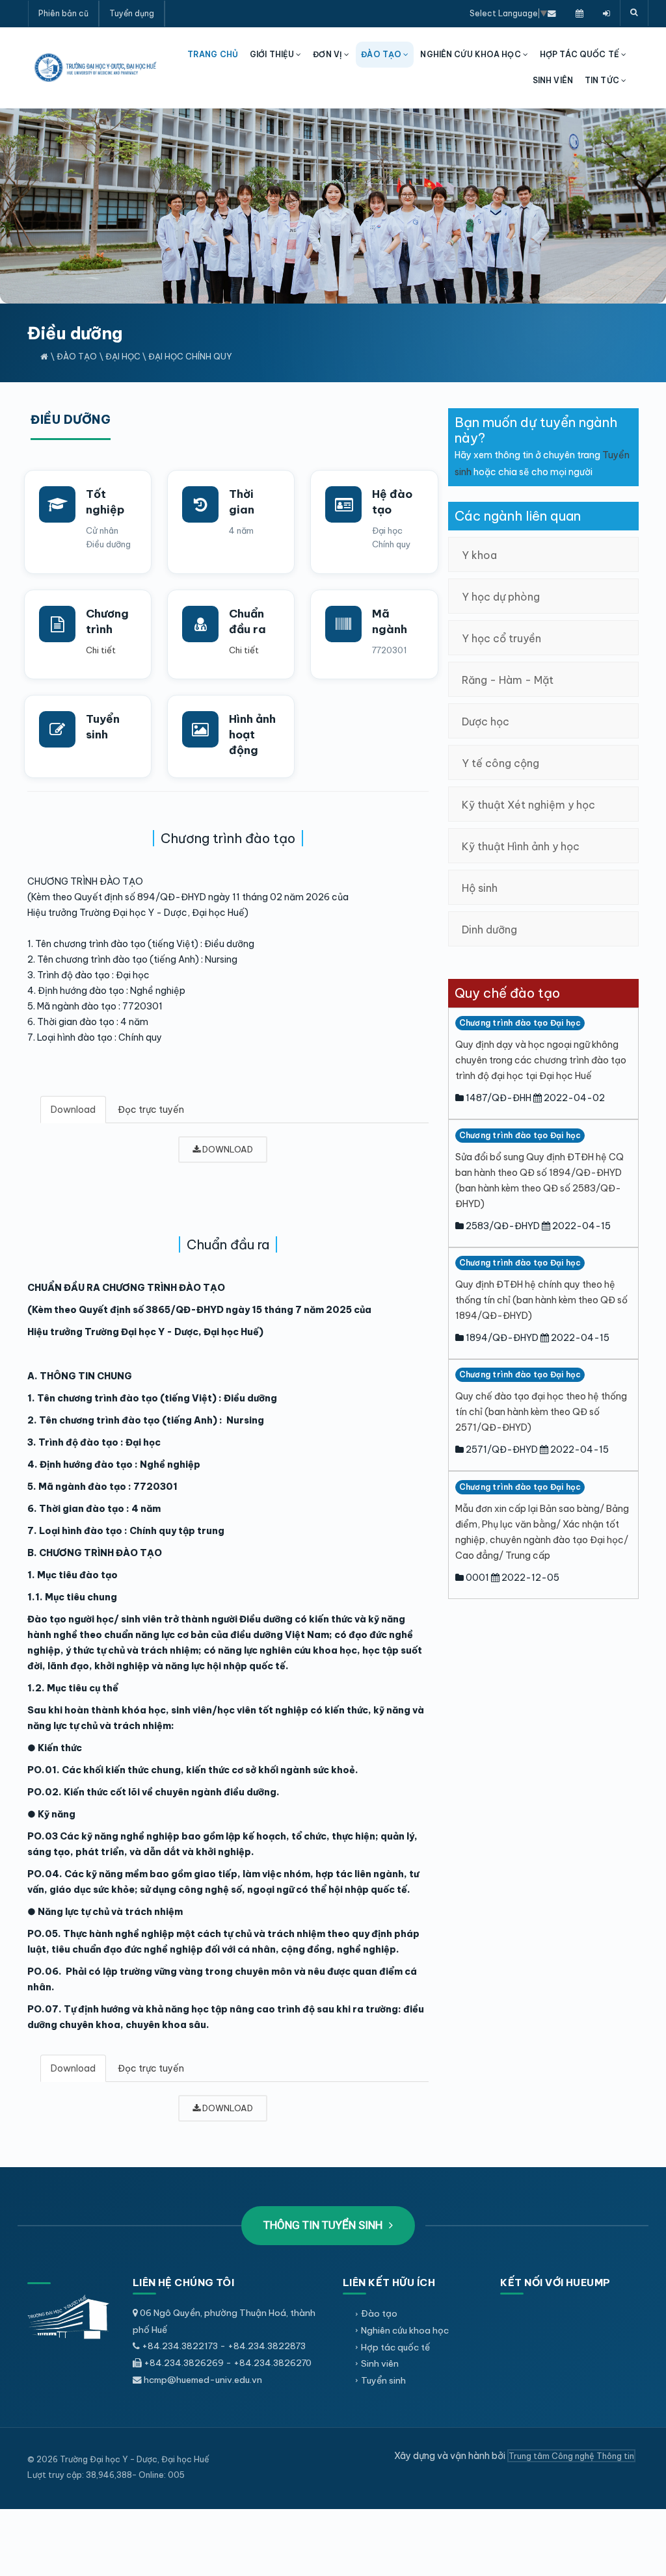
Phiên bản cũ (63, 13)
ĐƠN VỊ (328, 54)
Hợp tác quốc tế (395, 2347)
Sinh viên (380, 2363)
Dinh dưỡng (489, 930)
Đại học (123, 356)
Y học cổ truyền (501, 638)
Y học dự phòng (501, 597)
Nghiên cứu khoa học (405, 2330)
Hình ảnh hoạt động (252, 735)
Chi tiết (101, 650)
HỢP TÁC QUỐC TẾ (580, 54)
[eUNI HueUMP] (606, 13)
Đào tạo (77, 356)
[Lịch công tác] (579, 13)
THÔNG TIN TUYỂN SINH (324, 2225)
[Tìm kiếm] (634, 13)
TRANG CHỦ (213, 54)
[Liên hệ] (552, 13)
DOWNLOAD (227, 1149)
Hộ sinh (480, 888)
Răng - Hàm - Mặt (508, 680)
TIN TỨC (603, 80)
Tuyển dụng (132, 13)
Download (73, 1110)
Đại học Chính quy (190, 356)
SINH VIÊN (553, 80)
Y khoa (479, 555)
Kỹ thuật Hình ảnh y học (521, 846)
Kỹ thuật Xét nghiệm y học (528, 805)
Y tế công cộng (500, 763)
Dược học (486, 722)
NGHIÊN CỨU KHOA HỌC (471, 54)
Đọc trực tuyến (151, 1110)
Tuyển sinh (383, 2380)
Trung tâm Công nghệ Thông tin (571, 2456)
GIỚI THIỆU (273, 54)
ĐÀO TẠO (382, 54)
